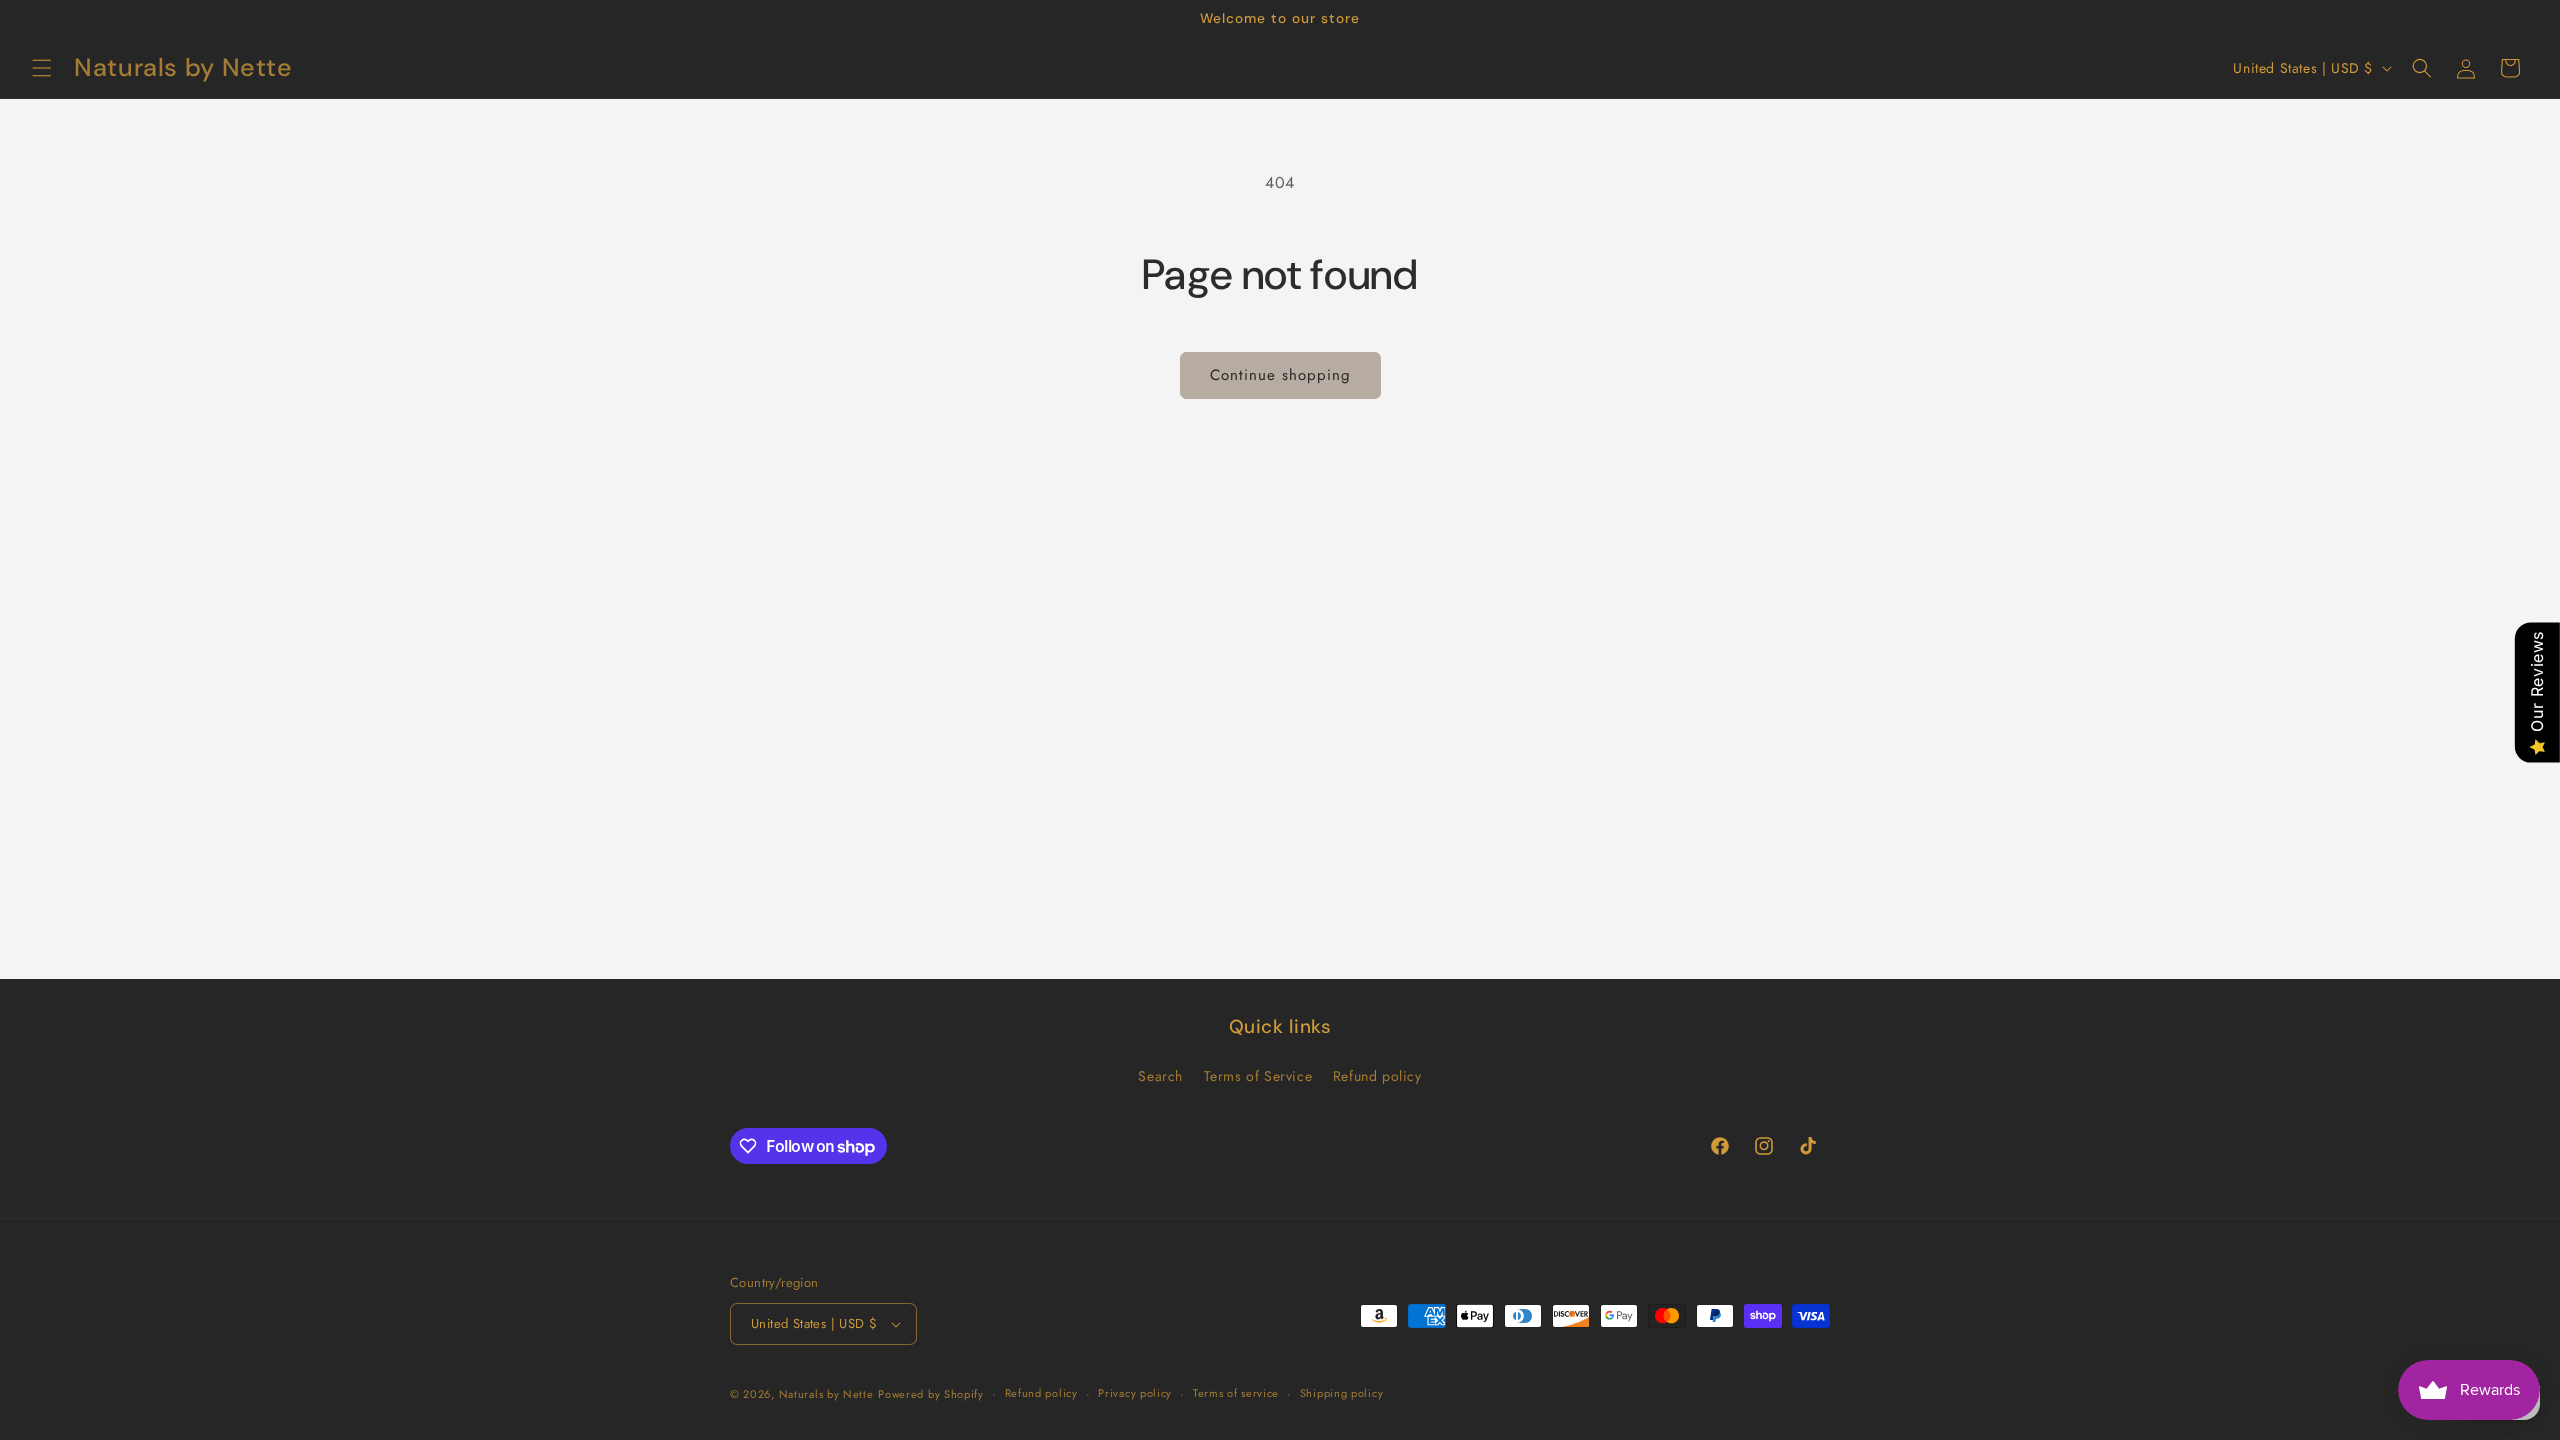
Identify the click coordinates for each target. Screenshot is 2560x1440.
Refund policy (1377, 1076)
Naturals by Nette (826, 1394)
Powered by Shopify (931, 1394)
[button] (42, 68)
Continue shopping (1280, 375)
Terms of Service (1258, 1076)
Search (1160, 1076)
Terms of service (1236, 1393)
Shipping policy (1342, 1393)
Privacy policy (1135, 1393)
